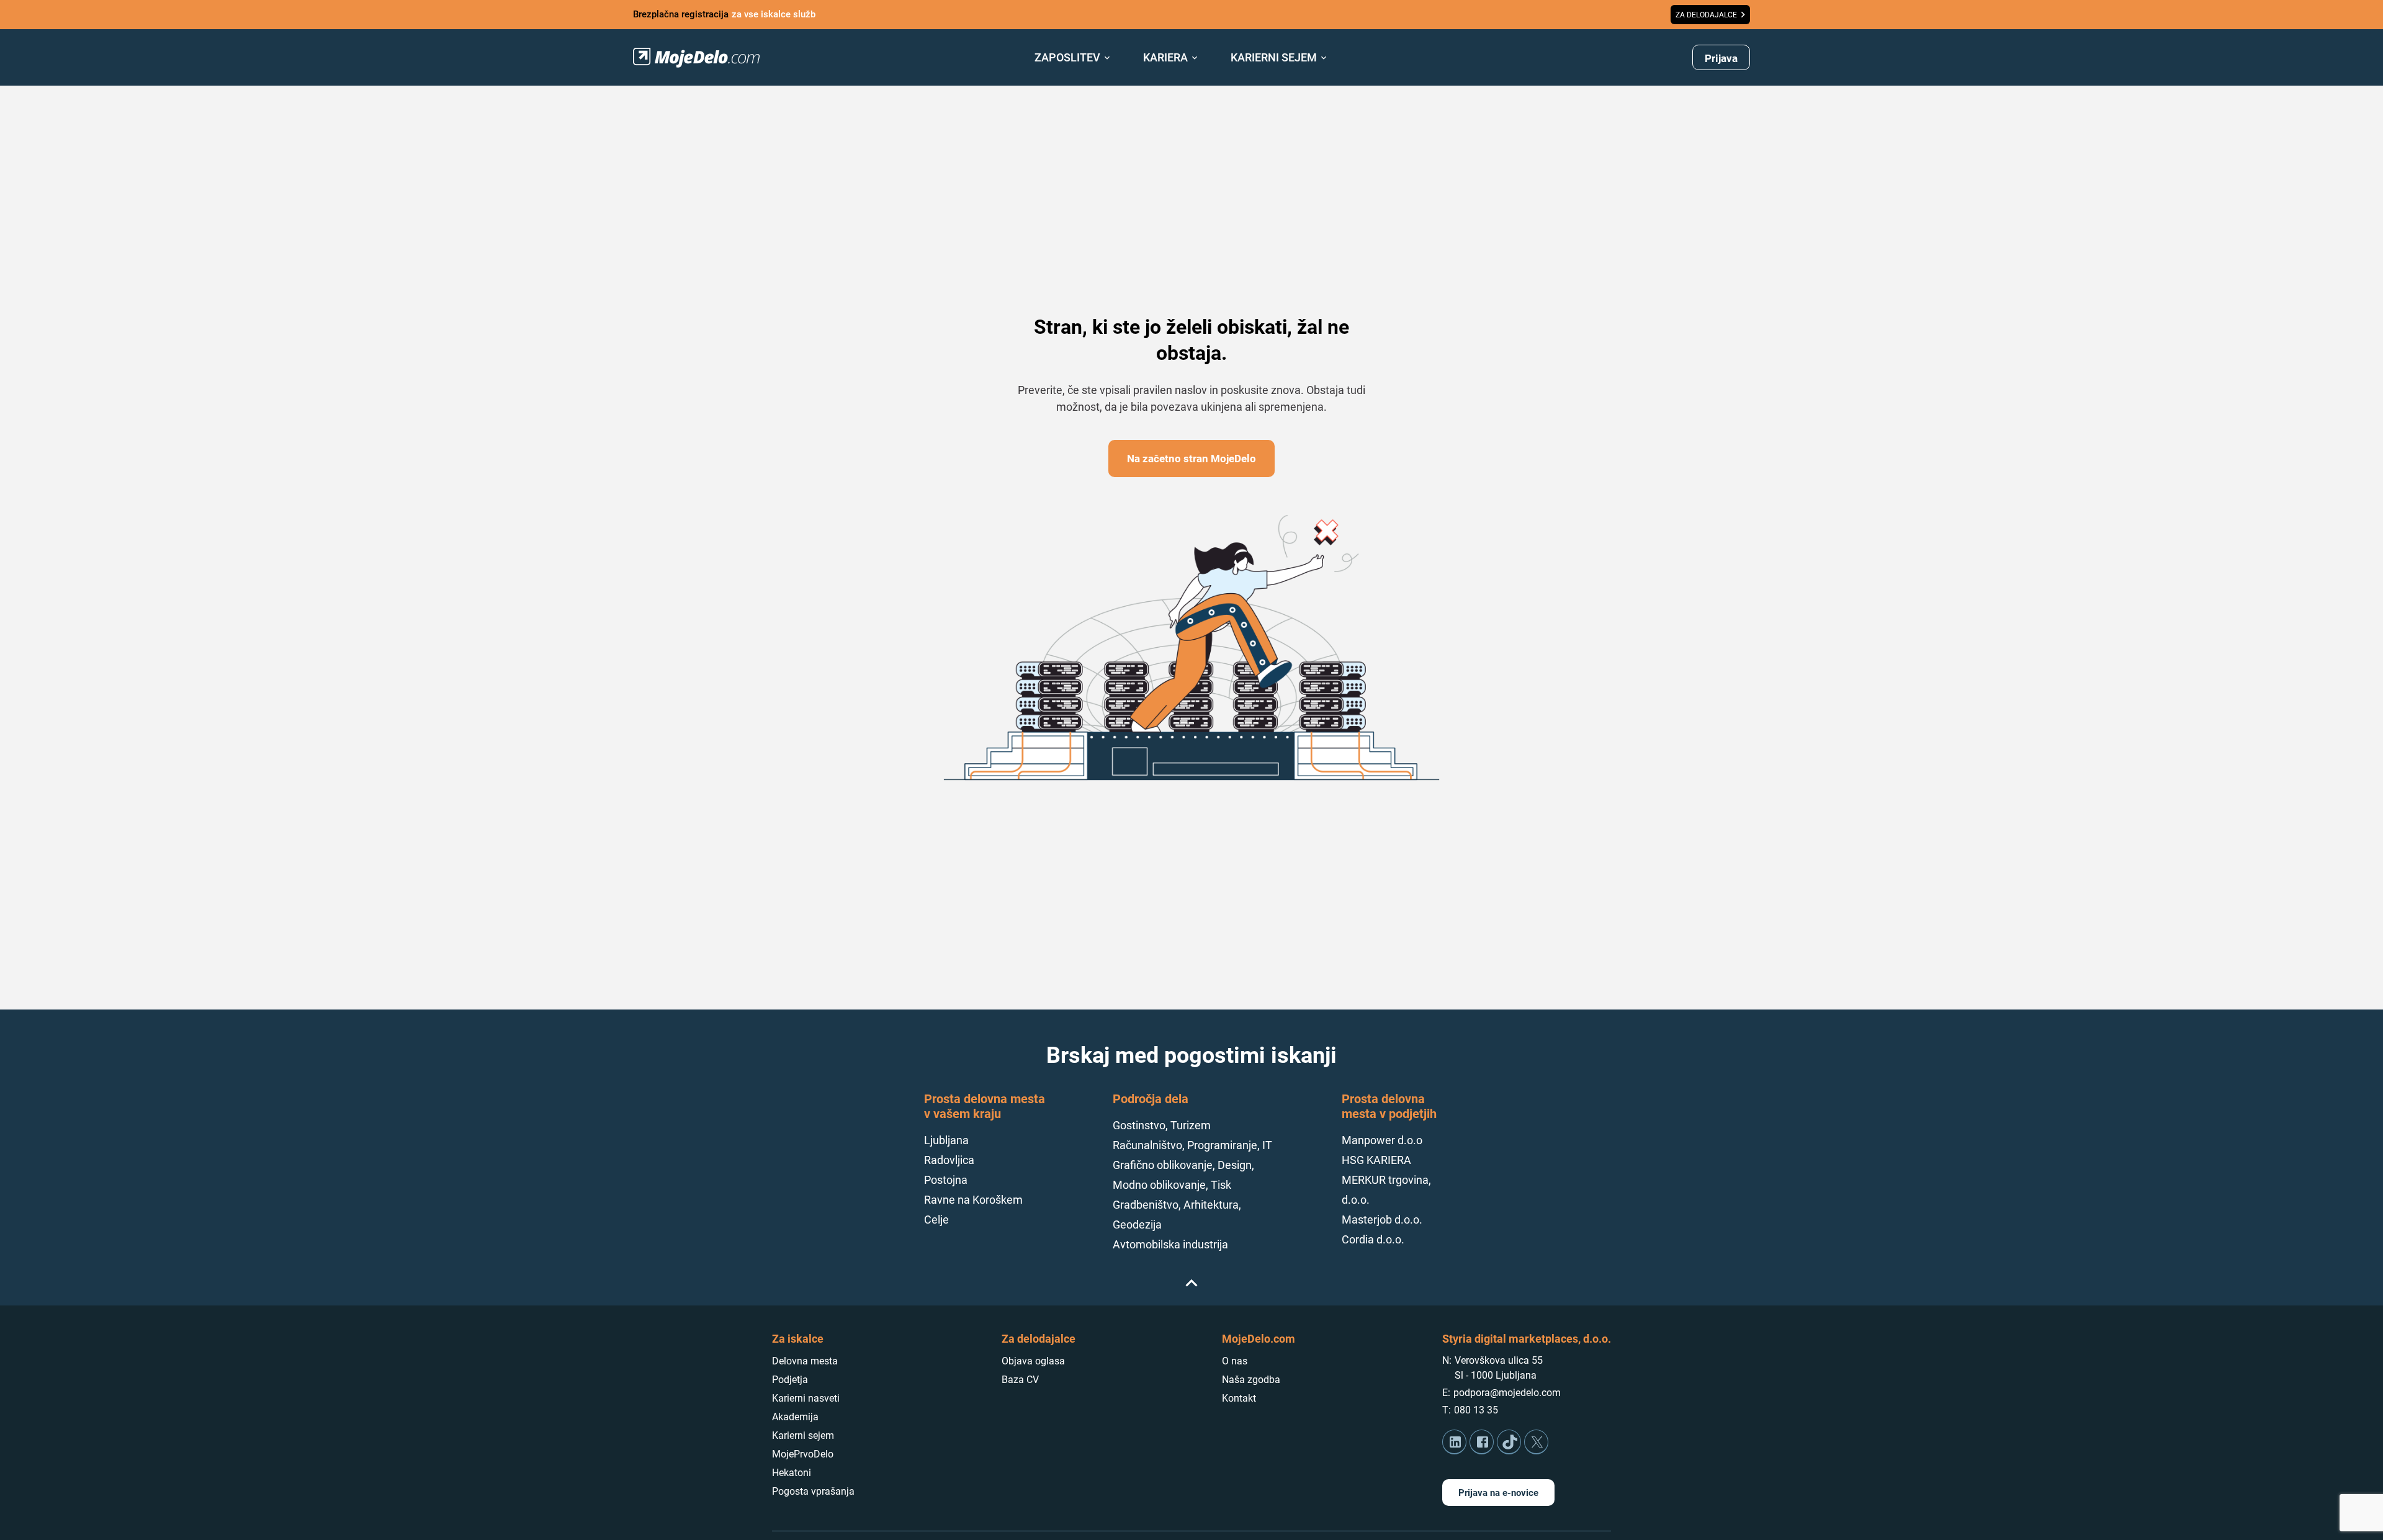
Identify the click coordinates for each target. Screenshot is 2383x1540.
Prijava (1721, 58)
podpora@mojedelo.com (1507, 1393)
